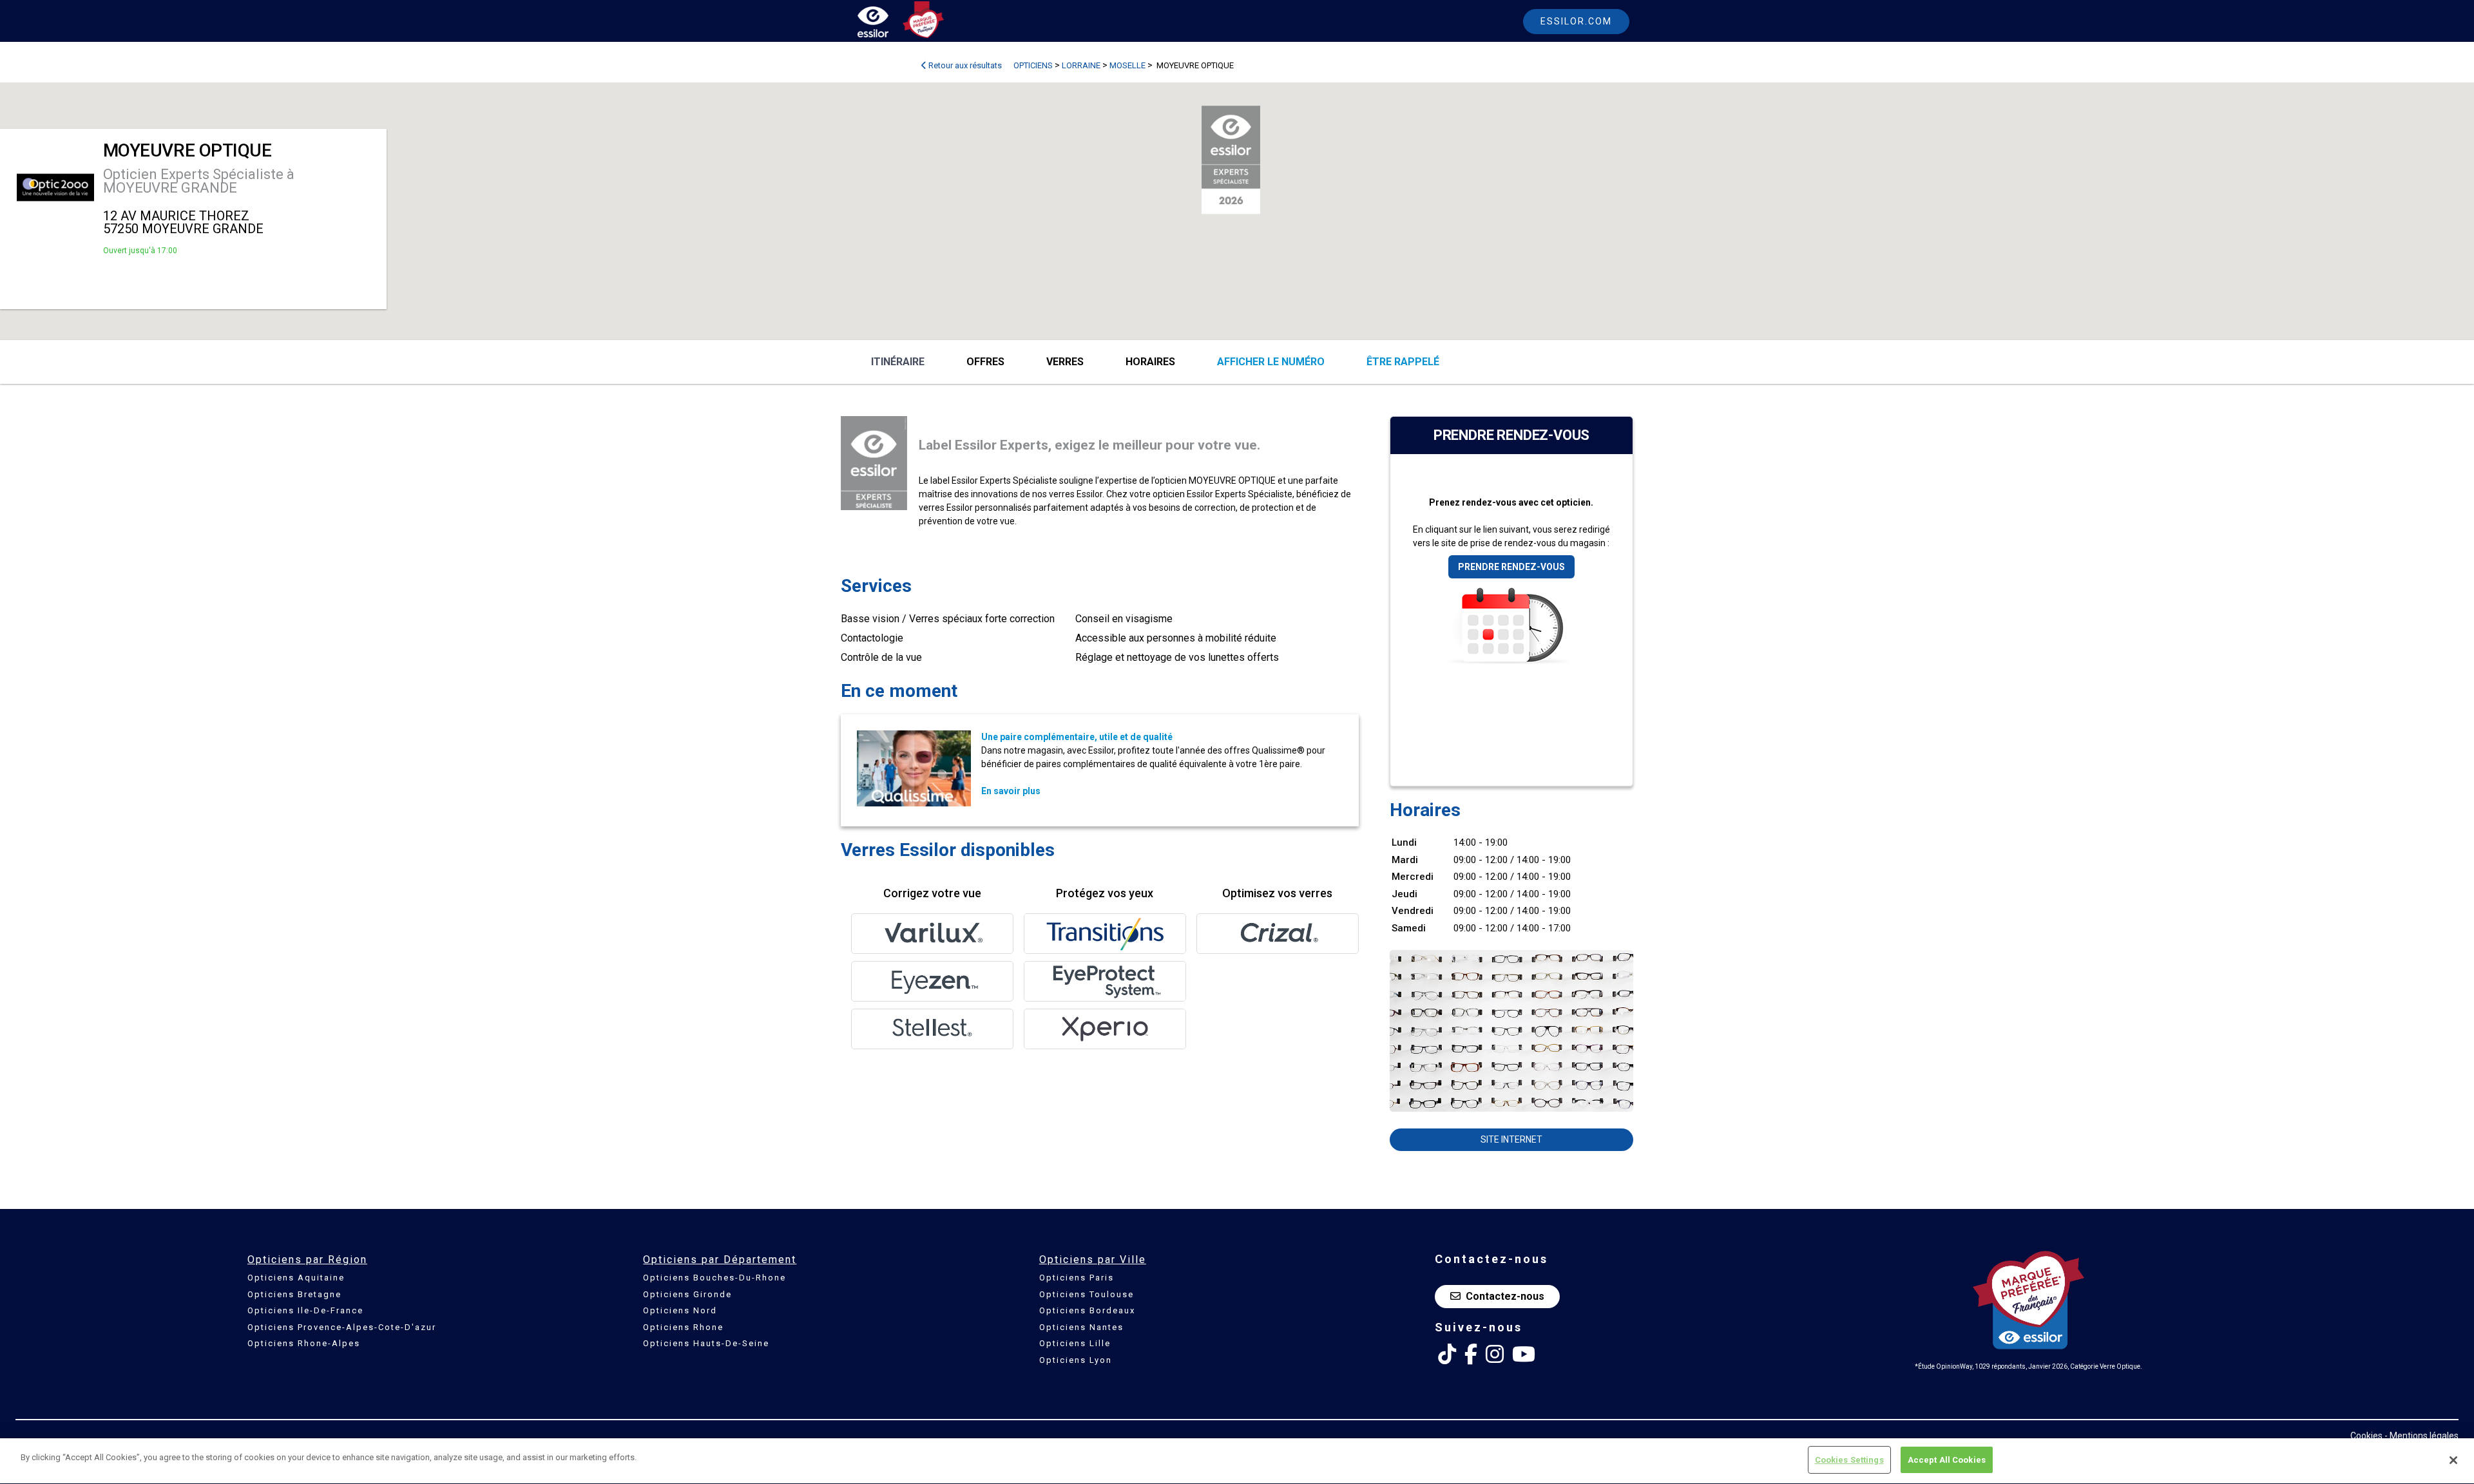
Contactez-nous (1505, 1296)
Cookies (2366, 1436)
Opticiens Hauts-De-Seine (706, 1343)
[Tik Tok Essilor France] (1447, 1355)
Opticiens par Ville (1093, 1260)
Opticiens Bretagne (294, 1294)
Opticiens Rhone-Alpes (304, 1343)
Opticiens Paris (1077, 1278)
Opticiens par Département (720, 1260)
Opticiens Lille (1075, 1343)
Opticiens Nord (680, 1310)
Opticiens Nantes (1081, 1327)
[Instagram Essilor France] (1495, 1355)
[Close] (2453, 1460)
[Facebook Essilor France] (1471, 1355)
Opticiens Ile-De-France (305, 1310)
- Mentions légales (2421, 1436)
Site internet (1511, 1139)
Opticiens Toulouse (1087, 1294)
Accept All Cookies (1947, 1460)
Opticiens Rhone (683, 1327)
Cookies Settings (1849, 1460)
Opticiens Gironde (687, 1294)
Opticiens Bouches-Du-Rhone (714, 1278)
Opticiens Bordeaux (1087, 1310)
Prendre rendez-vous (1511, 567)
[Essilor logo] (887, 24)
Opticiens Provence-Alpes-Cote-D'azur (342, 1327)
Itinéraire (898, 362)
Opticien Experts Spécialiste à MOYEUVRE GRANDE (199, 181)
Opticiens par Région (307, 1260)
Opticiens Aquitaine (296, 1278)
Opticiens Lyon (1076, 1360)
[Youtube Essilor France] (1524, 1355)
